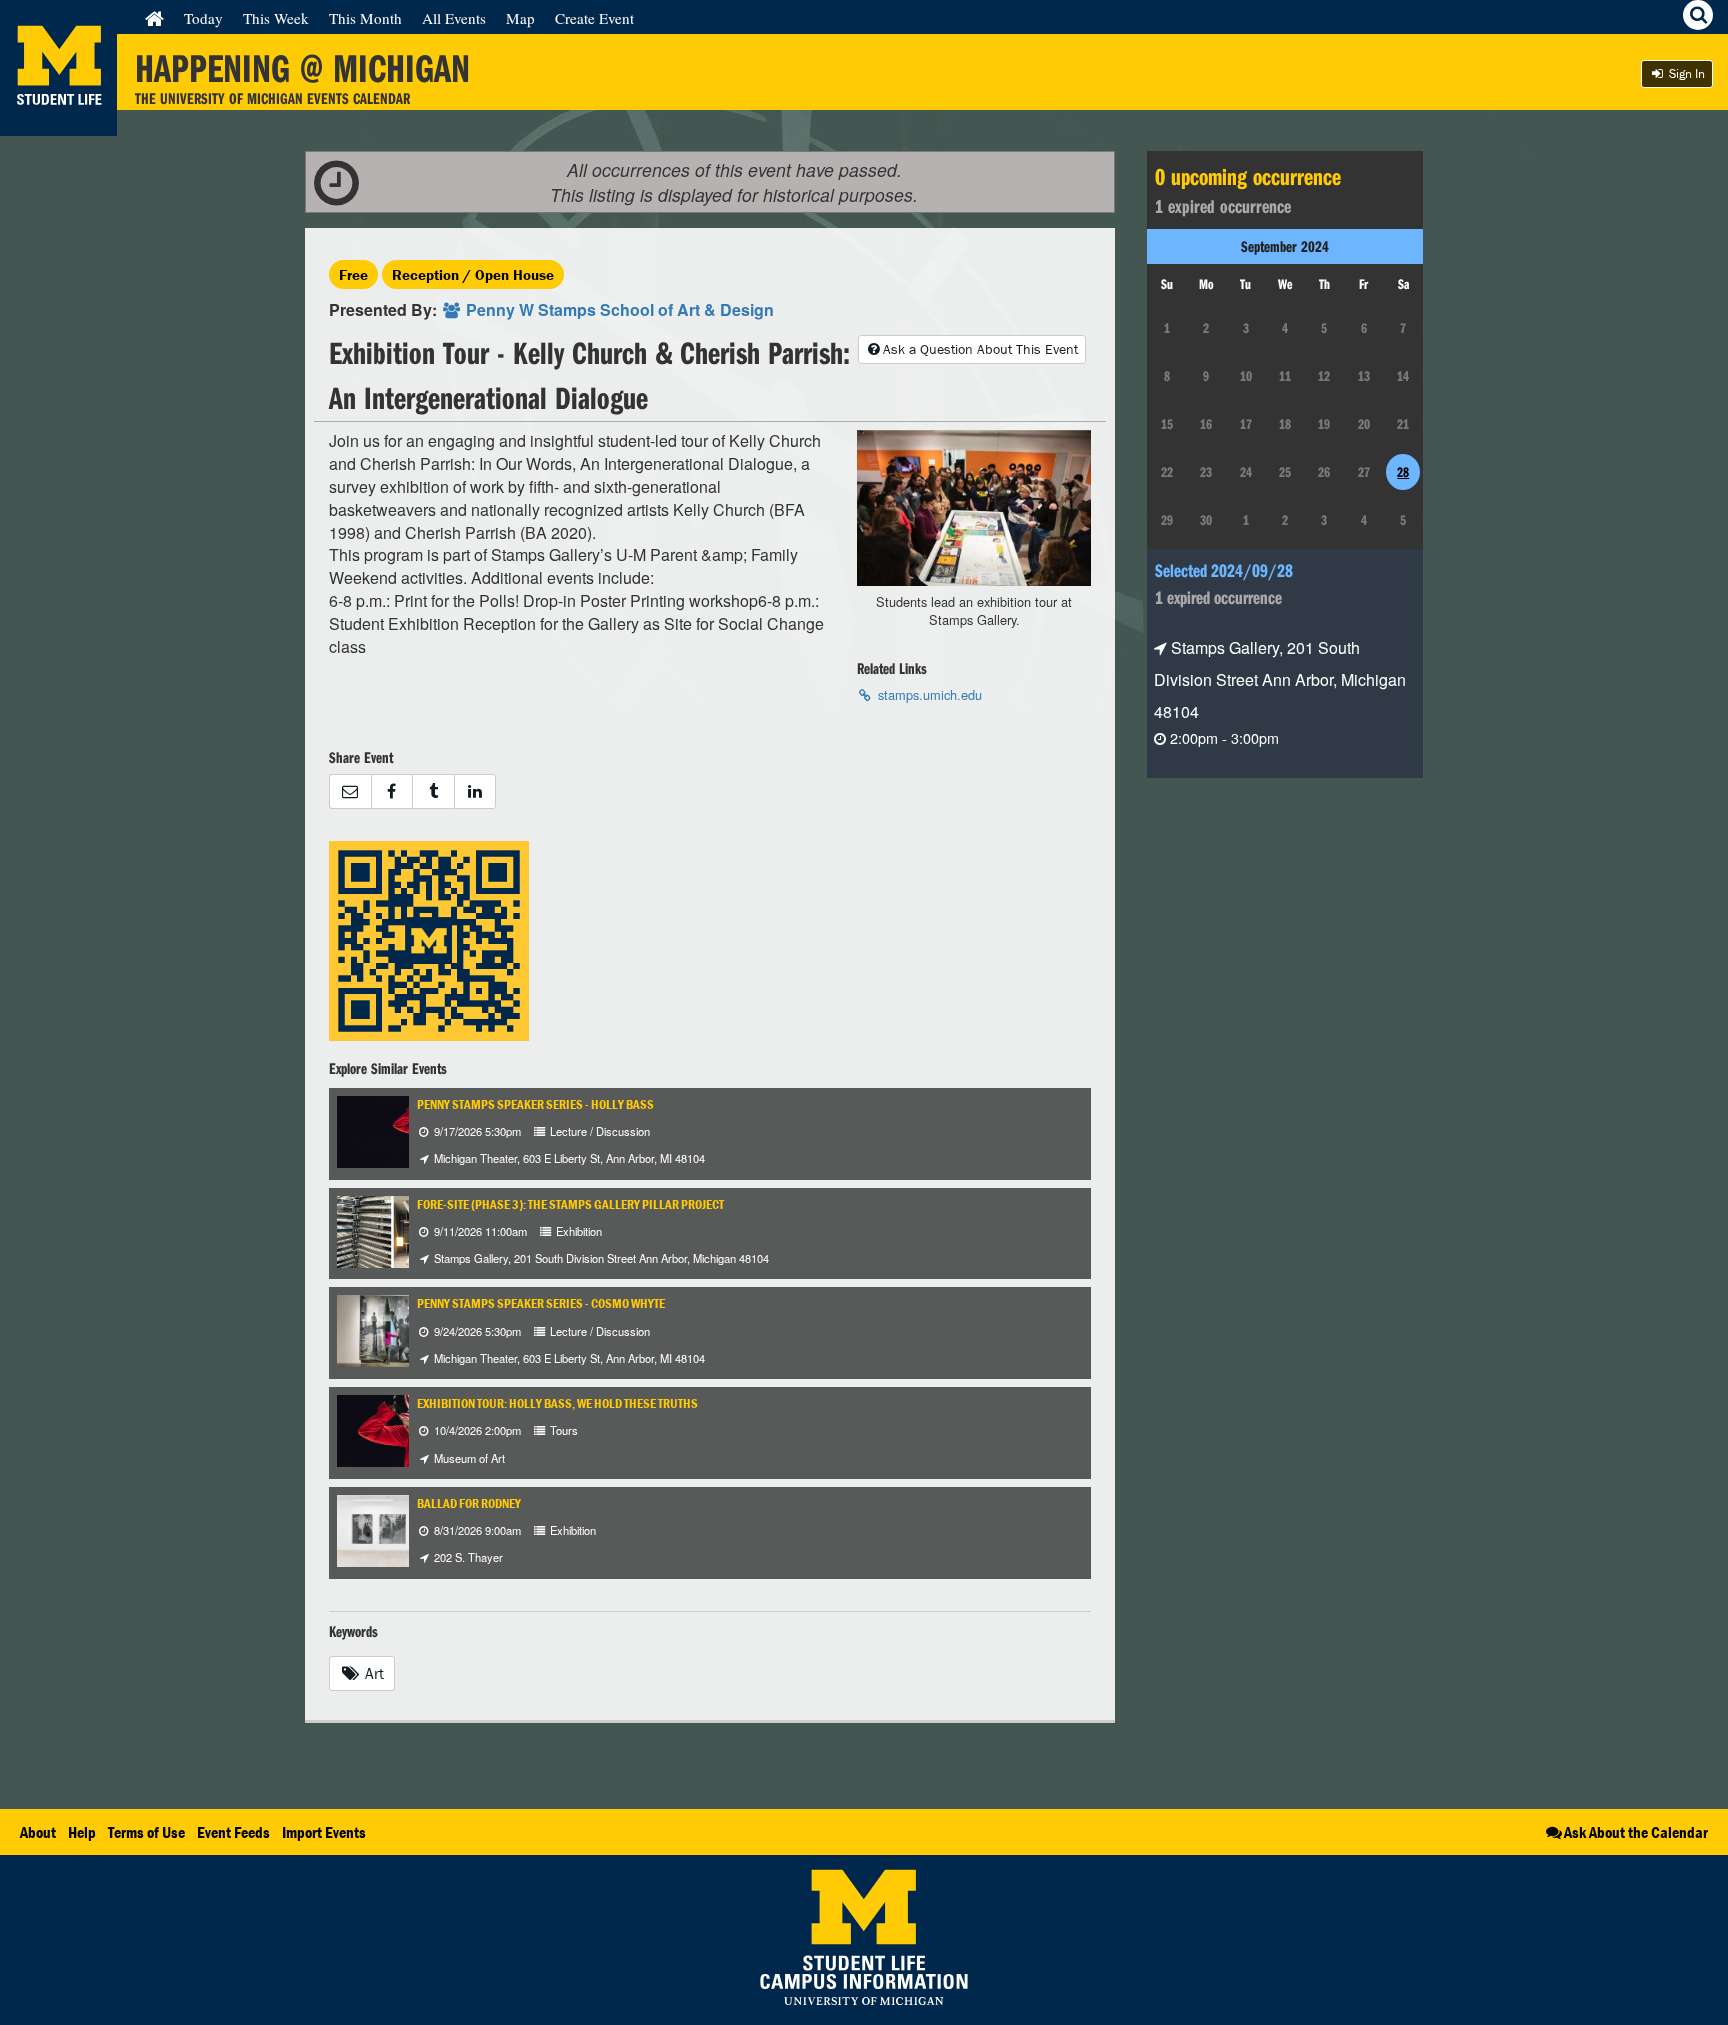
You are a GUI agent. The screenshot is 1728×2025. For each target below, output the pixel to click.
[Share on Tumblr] (433, 791)
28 (1403, 472)
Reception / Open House (473, 274)
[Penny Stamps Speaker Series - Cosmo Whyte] (385, 1329)
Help (82, 1832)
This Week (276, 18)
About (38, 1832)
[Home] (154, 18)
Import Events (324, 1832)
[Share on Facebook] (392, 791)
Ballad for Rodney (469, 1503)
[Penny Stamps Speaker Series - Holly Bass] (401, 1129)
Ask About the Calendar (1636, 1832)
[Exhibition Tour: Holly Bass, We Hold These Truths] (400, 1429)
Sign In (1685, 73)
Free (353, 274)
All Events (454, 18)
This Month (365, 18)
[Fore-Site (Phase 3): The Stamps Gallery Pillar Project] (392, 1229)
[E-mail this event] (350, 791)
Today (203, 18)
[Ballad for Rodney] (385, 1528)
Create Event (594, 18)
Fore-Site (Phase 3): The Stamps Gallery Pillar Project (570, 1204)
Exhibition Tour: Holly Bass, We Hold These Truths (557, 1403)
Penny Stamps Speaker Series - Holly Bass (535, 1104)
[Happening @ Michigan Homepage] (58, 123)
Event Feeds (233, 1832)
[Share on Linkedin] (475, 791)
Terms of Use (146, 1832)
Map (520, 18)
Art (372, 1673)
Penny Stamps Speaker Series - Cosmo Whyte (541, 1303)
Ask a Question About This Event (980, 349)
